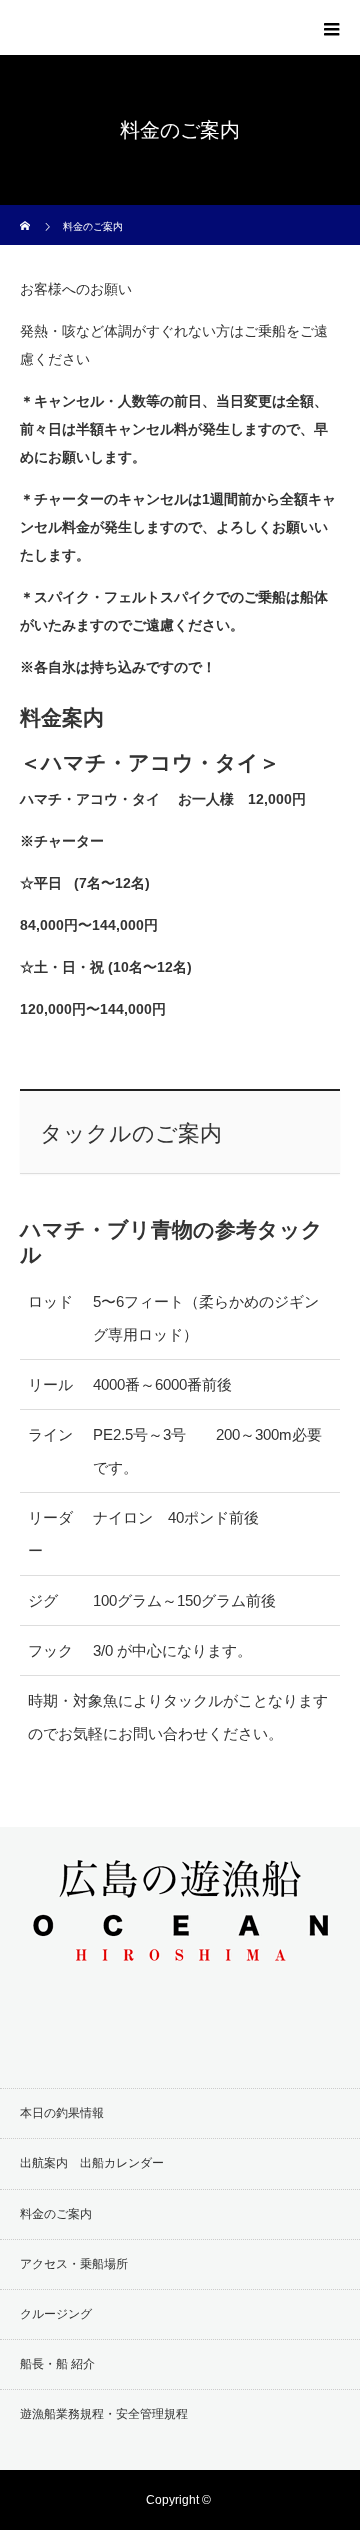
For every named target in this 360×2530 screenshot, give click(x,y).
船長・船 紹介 (57, 2364)
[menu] (332, 28)
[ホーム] (26, 212)
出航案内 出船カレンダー (92, 2163)
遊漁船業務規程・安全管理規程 (104, 2414)
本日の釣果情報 (62, 2113)
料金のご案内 (56, 2214)
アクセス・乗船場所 (74, 2264)
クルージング (56, 2314)
